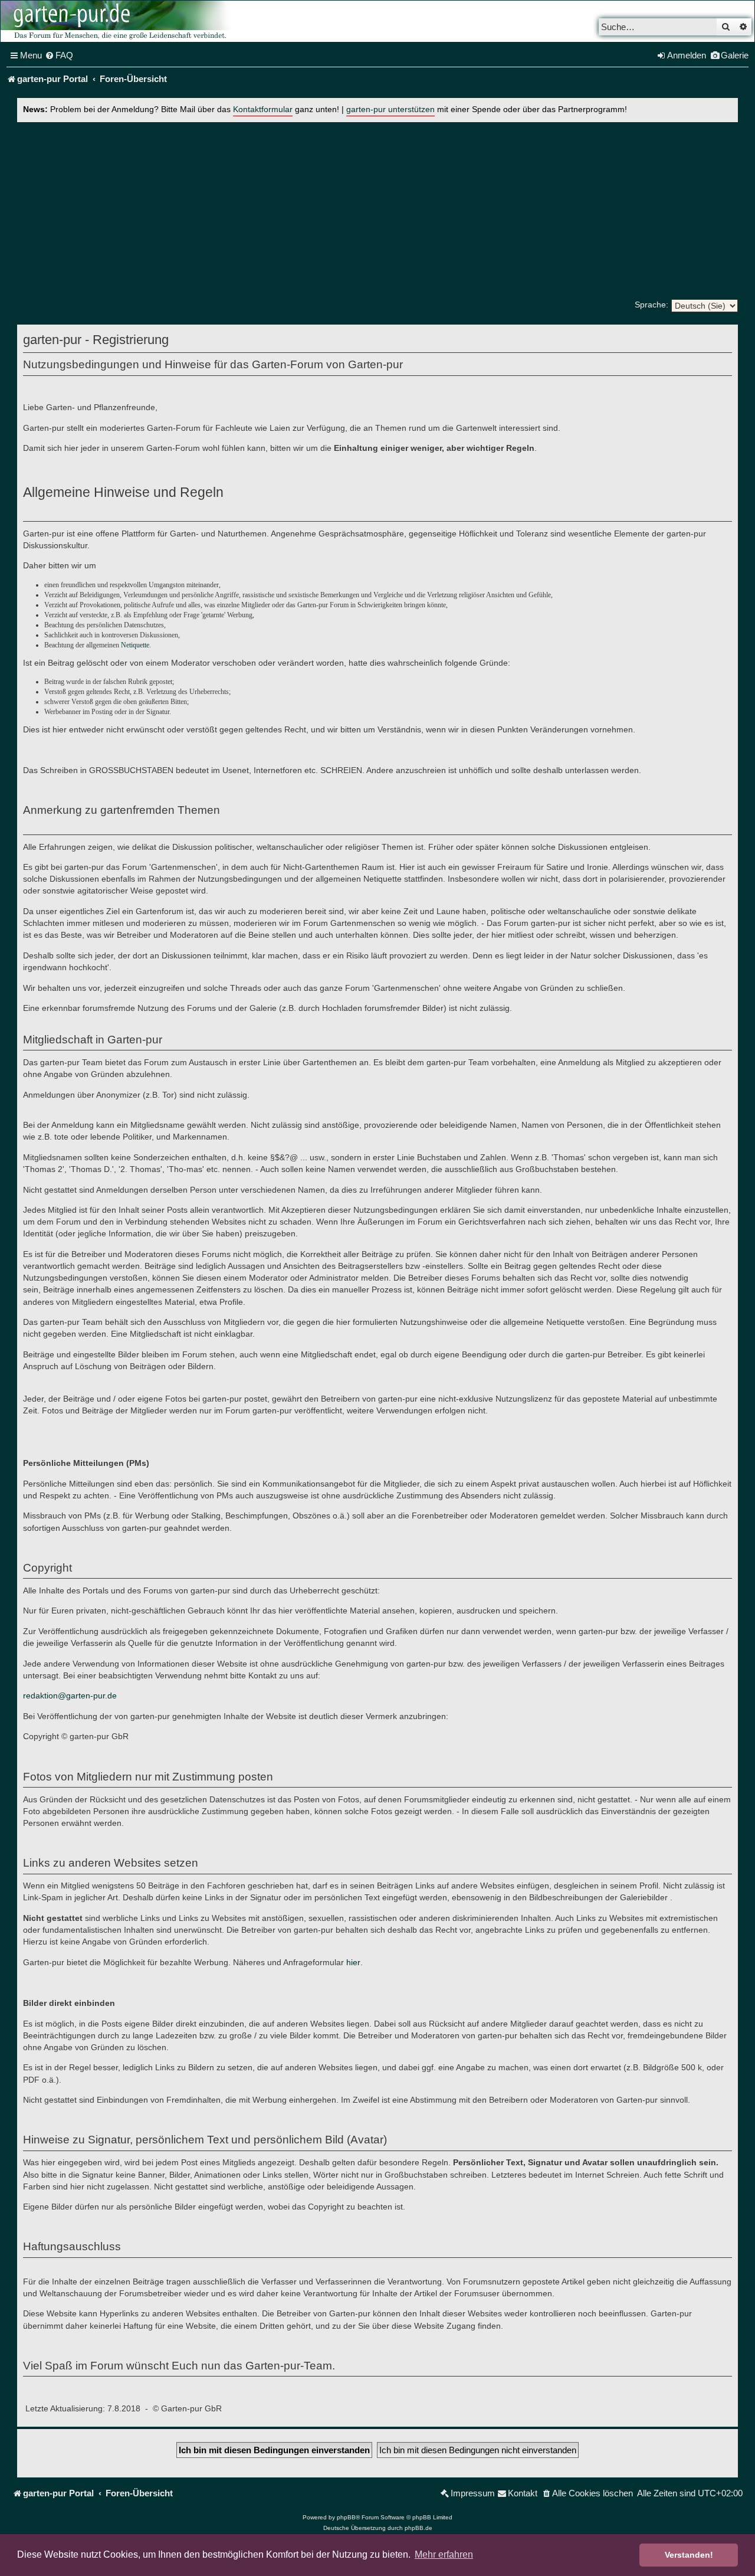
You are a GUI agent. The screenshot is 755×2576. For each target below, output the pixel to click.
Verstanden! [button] (689, 2555)
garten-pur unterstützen (390, 109)
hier (353, 1962)
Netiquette (135, 645)
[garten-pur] (119, 21)
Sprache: (651, 305)
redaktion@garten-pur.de (70, 1695)
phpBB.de (418, 2528)
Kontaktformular (263, 109)
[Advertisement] (377, 211)
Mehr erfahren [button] (444, 2554)
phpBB (346, 2517)
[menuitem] (59, 55)
